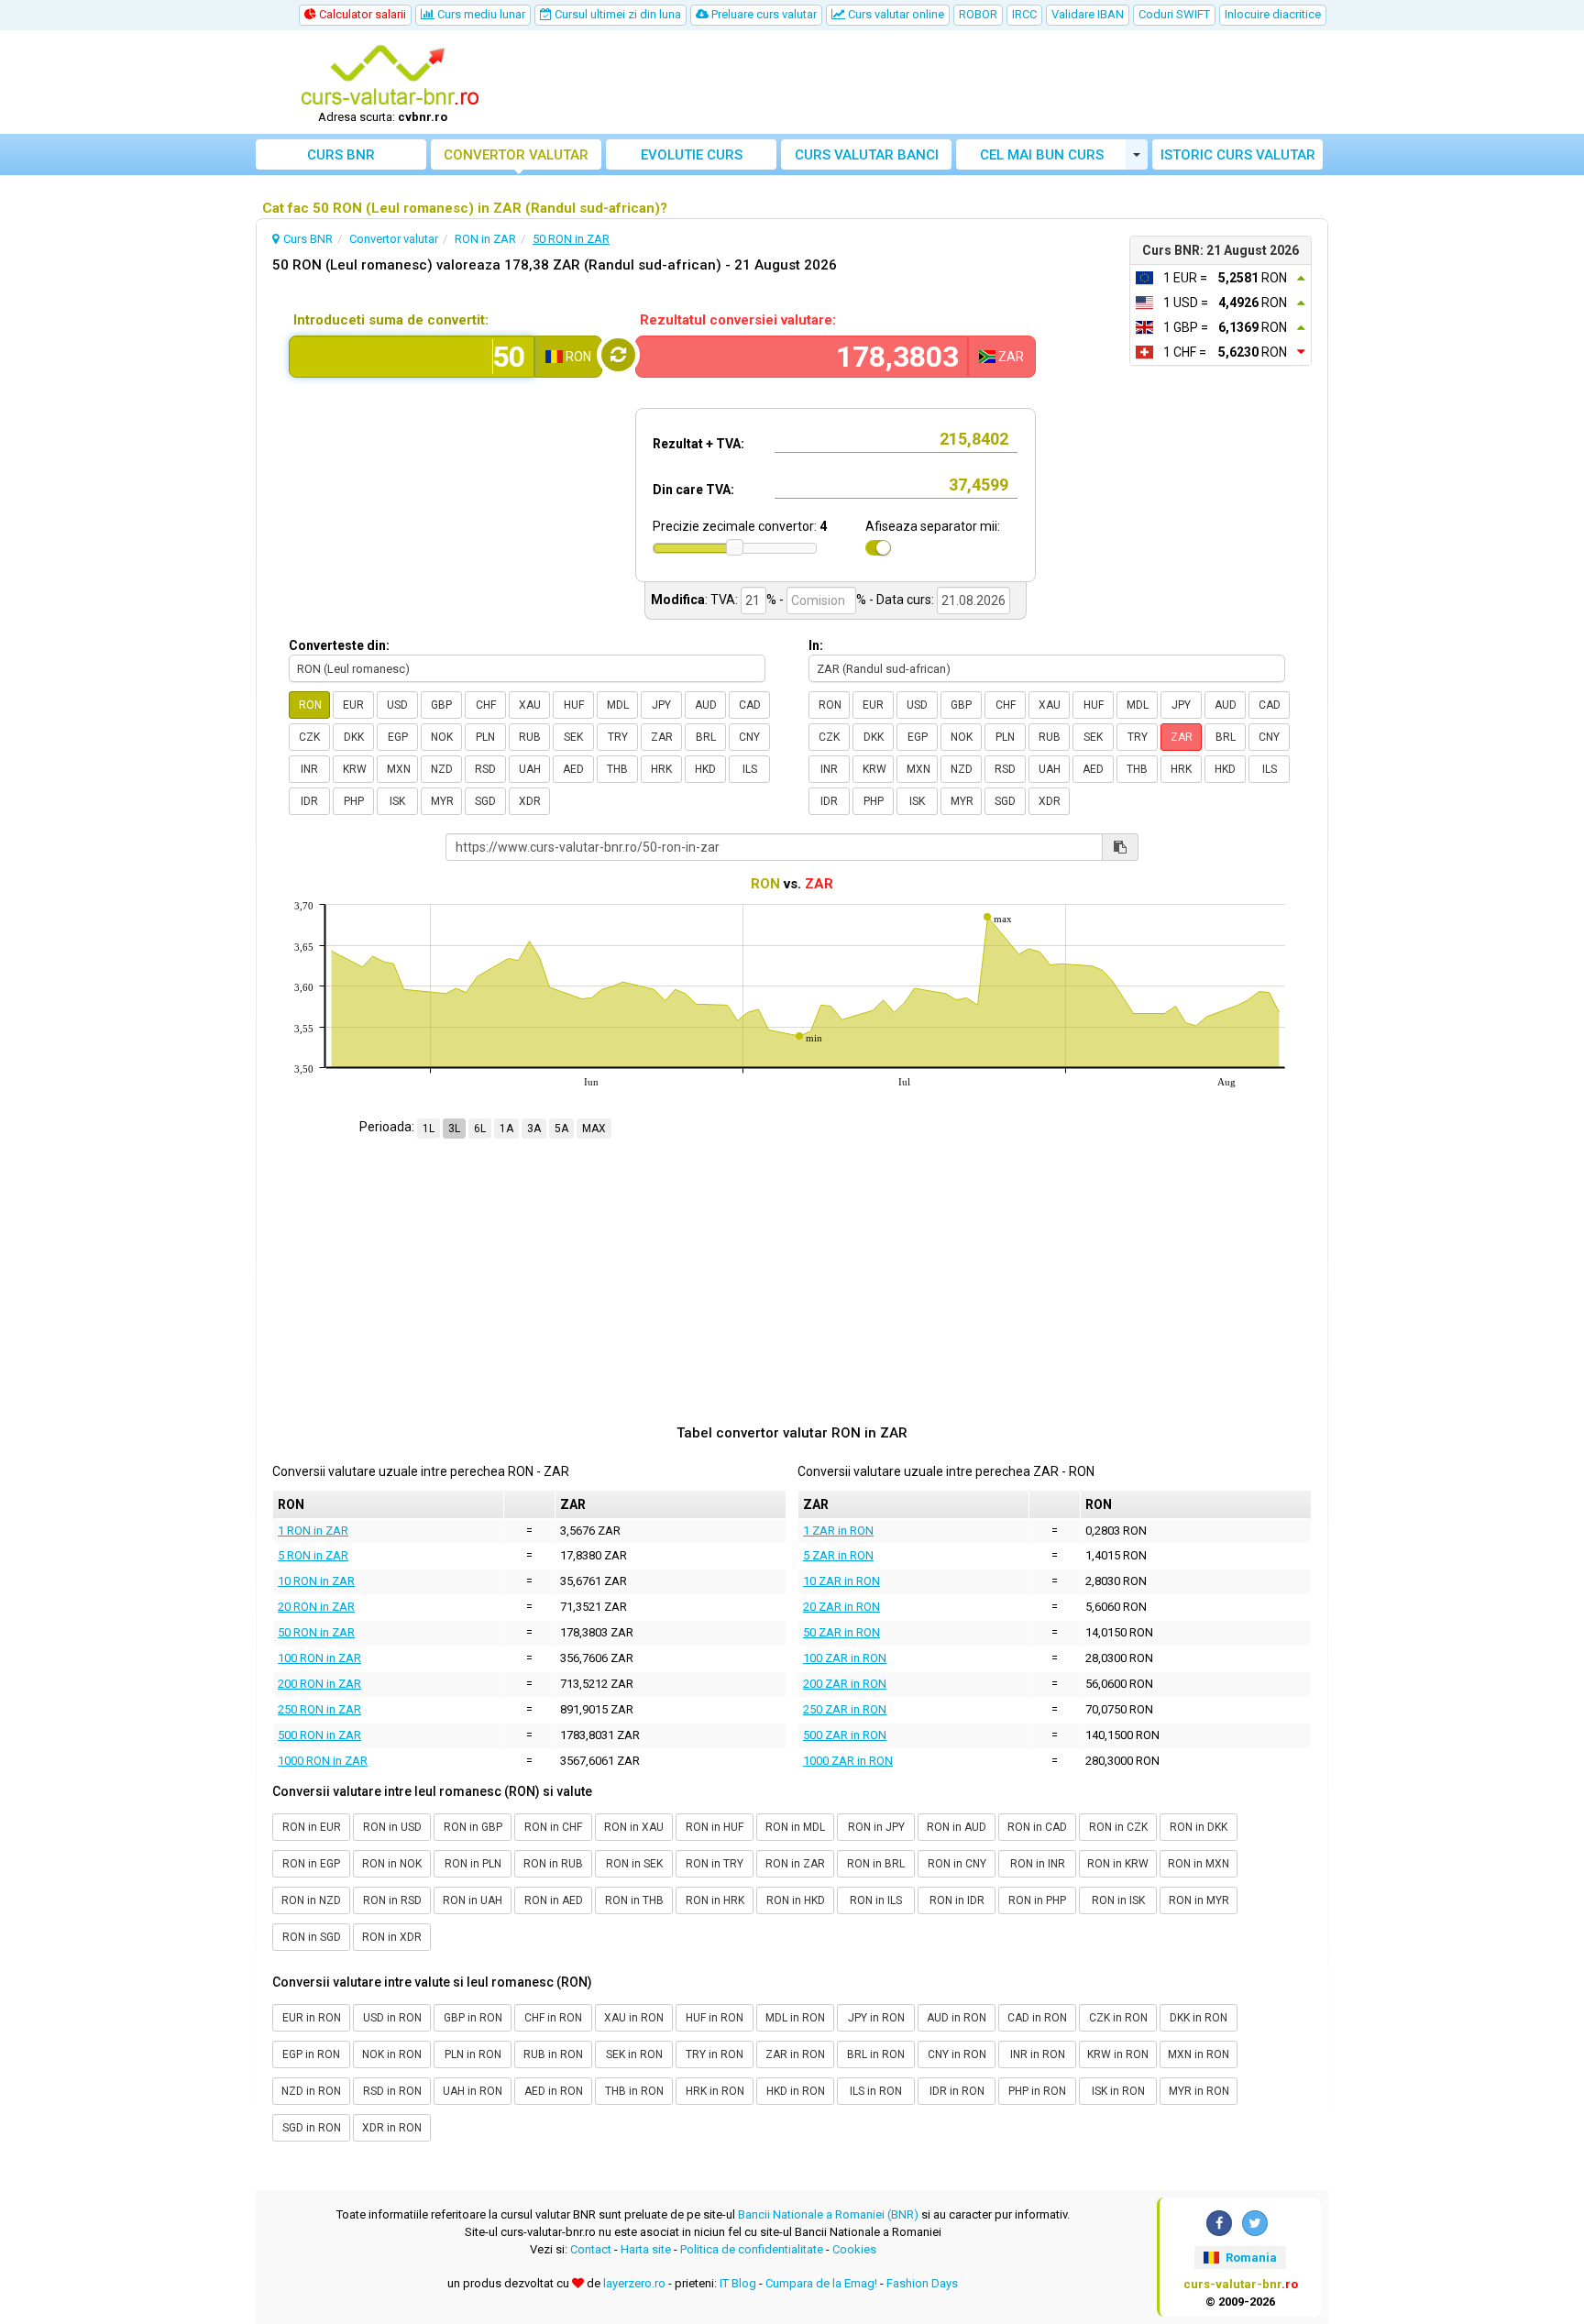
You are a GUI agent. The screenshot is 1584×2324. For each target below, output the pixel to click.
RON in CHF (553, 1827)
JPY (661, 705)
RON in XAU (634, 1827)
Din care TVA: (693, 490)
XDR (530, 801)
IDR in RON (957, 2091)
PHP (354, 801)
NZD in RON (311, 2091)
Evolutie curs (692, 155)
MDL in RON (795, 2018)
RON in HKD (796, 1900)
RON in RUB (553, 1864)
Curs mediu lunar (480, 14)
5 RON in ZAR (313, 1555)
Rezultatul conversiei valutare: (738, 320)
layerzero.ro (634, 2283)
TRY (618, 737)
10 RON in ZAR (316, 1581)
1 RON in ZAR (313, 1531)
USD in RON (392, 2018)
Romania (1250, 2258)
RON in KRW (1118, 1864)
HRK (661, 769)
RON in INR (1038, 1864)
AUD (706, 705)
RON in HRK (715, 1900)
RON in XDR (392, 1937)
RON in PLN (473, 1864)
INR (309, 769)
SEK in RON (634, 2054)
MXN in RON (1199, 2054)
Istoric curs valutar (1238, 155)
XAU (530, 705)
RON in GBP (473, 1827)
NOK (442, 737)
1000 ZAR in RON (848, 1761)
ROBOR (978, 14)
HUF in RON (715, 2018)
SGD (485, 801)
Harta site (646, 2249)
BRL (706, 737)
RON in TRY (715, 1864)
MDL (618, 705)
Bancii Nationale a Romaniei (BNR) (828, 2214)
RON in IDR (957, 1900)
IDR (309, 801)
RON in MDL (795, 1827)
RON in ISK (1118, 1900)
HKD (705, 769)
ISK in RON (1118, 2091)
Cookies (854, 2249)
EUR (353, 705)
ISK (397, 801)
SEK (573, 737)
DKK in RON (1199, 2018)
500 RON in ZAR (319, 1735)
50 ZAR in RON (841, 1632)
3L (454, 1129)
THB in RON (634, 2091)
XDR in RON (392, 2128)
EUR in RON (312, 2018)
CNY (749, 737)
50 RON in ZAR (316, 1632)
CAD (750, 705)
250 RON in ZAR (319, 1709)
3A (534, 1129)
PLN (485, 737)
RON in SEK (634, 1864)
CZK (309, 737)
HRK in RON (715, 2091)
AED (573, 769)
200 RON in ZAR (319, 1684)
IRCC (1024, 14)
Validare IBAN (1088, 14)
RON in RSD (392, 1900)
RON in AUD (957, 1827)
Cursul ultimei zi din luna (616, 14)
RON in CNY (957, 1864)
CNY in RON (957, 2054)
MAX (594, 1129)
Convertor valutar (516, 155)
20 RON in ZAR (316, 1607)
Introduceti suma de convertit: (391, 320)
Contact (591, 2249)
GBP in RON (473, 2018)
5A (561, 1129)
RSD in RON (392, 2091)
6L (480, 1129)
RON (310, 705)
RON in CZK (1118, 1827)
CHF (486, 705)
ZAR (662, 737)
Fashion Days (922, 2283)
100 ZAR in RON (845, 1658)
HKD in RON (796, 2091)
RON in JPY (876, 1827)
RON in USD (392, 1827)
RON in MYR (1199, 1900)
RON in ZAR (795, 1864)
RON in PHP (1037, 1900)
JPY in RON (876, 2018)
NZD (442, 769)
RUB (530, 737)
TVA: (724, 600)
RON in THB (634, 1900)
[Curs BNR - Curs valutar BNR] (390, 76)
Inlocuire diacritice (1273, 14)
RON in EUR (312, 1827)
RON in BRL (876, 1864)
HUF (574, 705)
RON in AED (554, 1900)
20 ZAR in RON (841, 1607)
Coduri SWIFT (1174, 14)
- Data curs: (902, 600)
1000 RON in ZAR (323, 1761)
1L (429, 1129)
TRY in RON (715, 2054)
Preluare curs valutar (763, 14)
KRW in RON (1118, 2054)
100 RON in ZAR (319, 1658)
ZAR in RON (795, 2054)
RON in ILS (876, 1900)
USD (397, 705)
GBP (441, 705)
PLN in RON (473, 2054)
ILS (750, 769)
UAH (530, 769)
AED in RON (554, 2091)
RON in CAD (1037, 1827)
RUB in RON (553, 2054)
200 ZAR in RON (845, 1684)
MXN (399, 769)
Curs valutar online (895, 14)
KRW (355, 769)
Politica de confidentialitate (752, 2249)
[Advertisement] (927, 83)
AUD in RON (957, 2018)
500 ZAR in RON (845, 1735)
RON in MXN (1199, 1864)
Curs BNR (341, 155)
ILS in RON (876, 2091)
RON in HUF (715, 1827)
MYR (442, 801)
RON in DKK (1199, 1827)
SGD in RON (312, 2128)
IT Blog (738, 2283)
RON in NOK (392, 1864)
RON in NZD (311, 1900)
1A (506, 1129)
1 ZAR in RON (838, 1531)
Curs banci (867, 155)
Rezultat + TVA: (698, 444)
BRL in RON (876, 2054)
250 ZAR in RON (845, 1709)
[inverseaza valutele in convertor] (618, 355)
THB (617, 769)
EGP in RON (311, 2054)
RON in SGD (312, 1937)
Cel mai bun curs (1042, 155)
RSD (485, 769)
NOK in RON (392, 2054)
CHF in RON (553, 2018)
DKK (354, 737)
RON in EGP (311, 1864)
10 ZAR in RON (841, 1581)
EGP (398, 737)
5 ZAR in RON (838, 1555)
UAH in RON (473, 2091)
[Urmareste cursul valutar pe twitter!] (1255, 2223)
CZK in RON (1118, 2018)
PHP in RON (1037, 2091)
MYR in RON (1199, 2091)
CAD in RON (1037, 2018)
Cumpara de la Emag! (821, 2283)
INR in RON (1038, 2054)
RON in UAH (473, 1900)
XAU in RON (634, 2018)
